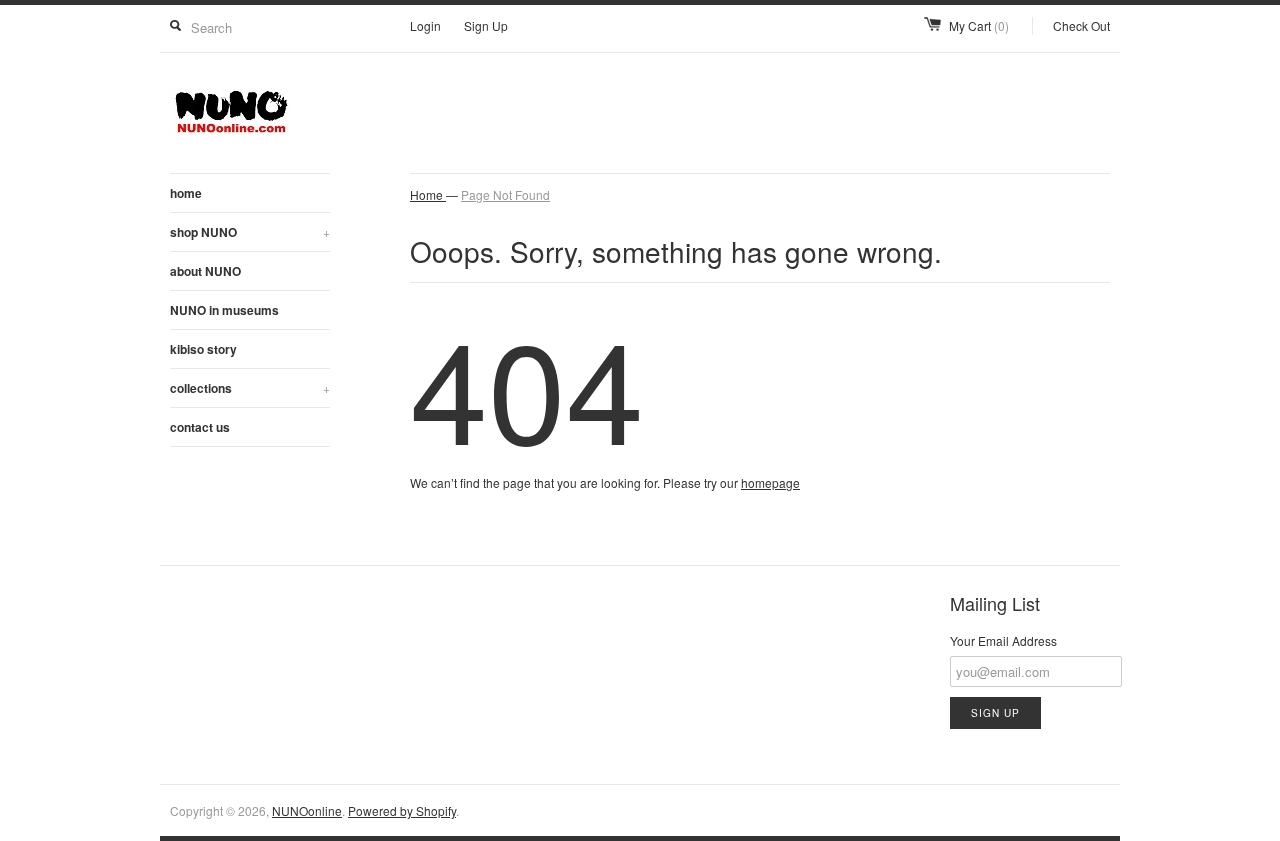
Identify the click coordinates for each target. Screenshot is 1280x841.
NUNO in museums (224, 310)
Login (425, 25)
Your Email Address (1003, 640)
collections (250, 388)
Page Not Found (505, 194)
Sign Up (486, 25)
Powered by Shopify (402, 810)
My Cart (979, 25)
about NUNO (205, 271)
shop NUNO (250, 232)
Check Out (1081, 25)
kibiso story (203, 349)
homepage (770, 482)
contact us (200, 427)
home (186, 193)
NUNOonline (307, 810)
